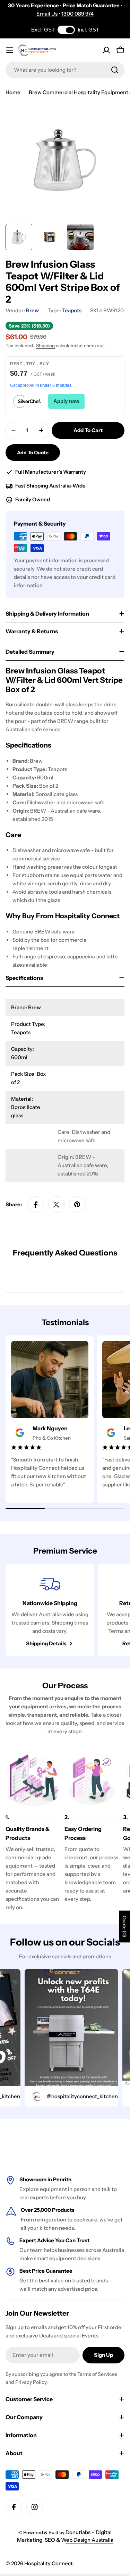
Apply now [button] (66, 401)
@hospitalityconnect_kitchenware (77, 2096)
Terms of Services (97, 2374)
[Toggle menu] (10, 50)
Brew (32, 310)
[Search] (115, 70)
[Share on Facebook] (36, 1205)
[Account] (106, 50)
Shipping (45, 346)
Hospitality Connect (49, 2563)
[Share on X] (57, 1205)
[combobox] (65, 70)
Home (13, 92)
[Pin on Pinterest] (77, 1205)
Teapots (72, 310)
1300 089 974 (77, 14)
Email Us (47, 14)
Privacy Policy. (32, 2382)
